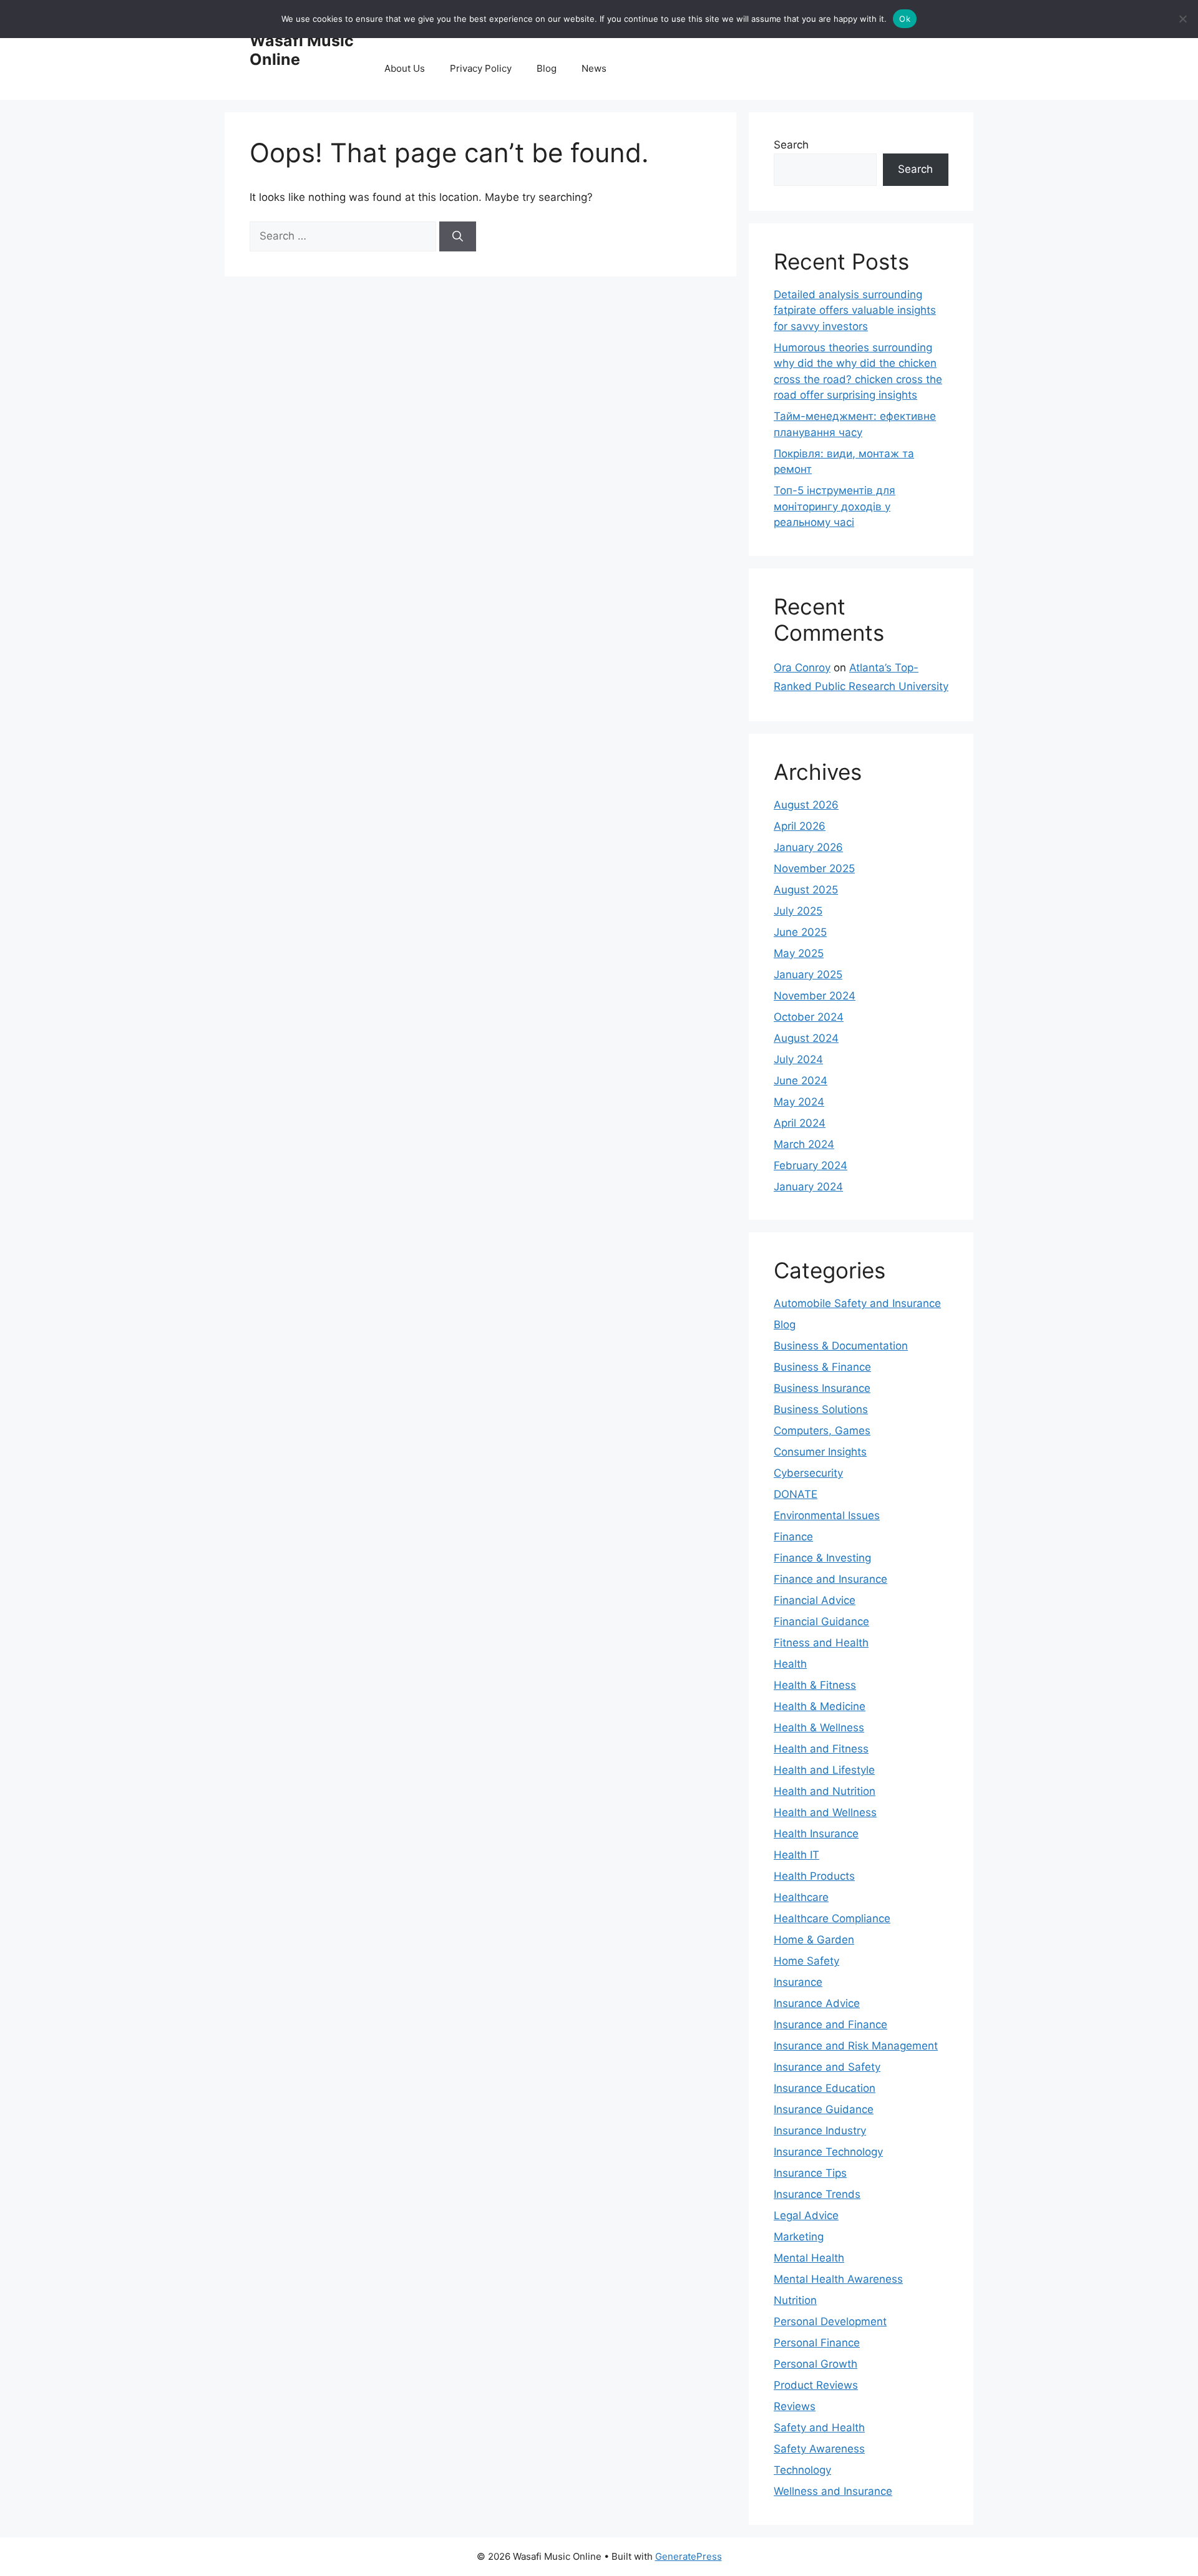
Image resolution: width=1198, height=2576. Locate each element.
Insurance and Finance (830, 2024)
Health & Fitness (815, 1685)
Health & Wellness (819, 1728)
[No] (1182, 19)
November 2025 (814, 868)
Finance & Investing (822, 1558)
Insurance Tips (810, 2173)
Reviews (795, 2406)
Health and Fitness (821, 1749)
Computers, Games (822, 1431)
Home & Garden (814, 1940)
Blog (547, 68)
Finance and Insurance (830, 1579)
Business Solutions (821, 1409)
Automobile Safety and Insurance (857, 1303)
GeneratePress (689, 2556)
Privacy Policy (481, 68)
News (594, 68)
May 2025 (799, 953)
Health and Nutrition (825, 1791)
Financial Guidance (821, 1621)
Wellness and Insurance (833, 2491)
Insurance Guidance (824, 2109)
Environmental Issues (827, 1515)
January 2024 (808, 1187)
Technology (802, 2470)
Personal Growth (816, 2364)
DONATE (796, 1494)
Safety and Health (819, 2428)
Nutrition (795, 2300)
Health (790, 1664)
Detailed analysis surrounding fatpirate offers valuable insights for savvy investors (855, 310)
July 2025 (798, 911)
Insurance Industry (820, 2131)
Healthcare (801, 1897)
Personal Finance (817, 2343)
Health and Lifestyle (824, 1770)
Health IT (796, 1855)
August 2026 (806, 805)
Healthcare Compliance (832, 1918)
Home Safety (806, 1961)
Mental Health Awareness (838, 2279)
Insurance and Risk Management (856, 2046)
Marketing (799, 2237)
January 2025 (808, 975)
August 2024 (806, 1038)
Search (791, 145)
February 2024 (811, 1165)
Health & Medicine (820, 1706)
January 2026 (808, 847)
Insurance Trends (817, 2194)
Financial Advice (815, 1600)
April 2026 (800, 826)
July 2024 (798, 1059)
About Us (405, 68)
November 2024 (815, 996)
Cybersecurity (808, 1473)
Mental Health (809, 2258)
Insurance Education (825, 2088)
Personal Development (830, 2321)
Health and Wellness (825, 1812)
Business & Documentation (841, 1346)
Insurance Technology (828, 2152)
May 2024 (799, 1102)
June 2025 (800, 932)
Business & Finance (822, 1367)
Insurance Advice (817, 2003)
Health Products (814, 1876)
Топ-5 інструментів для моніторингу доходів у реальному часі (835, 506)
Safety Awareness (819, 2449)
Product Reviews (816, 2385)
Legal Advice (806, 2215)
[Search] (458, 236)
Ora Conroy (802, 668)
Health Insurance (816, 1834)
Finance (793, 1537)
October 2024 (809, 1017)
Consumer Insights (820, 1452)
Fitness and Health (821, 1643)
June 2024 (801, 1081)
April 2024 (800, 1123)
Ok (905, 19)
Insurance (798, 1982)
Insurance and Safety (827, 2067)
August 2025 (806, 890)
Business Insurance (822, 1388)
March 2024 (804, 1144)
